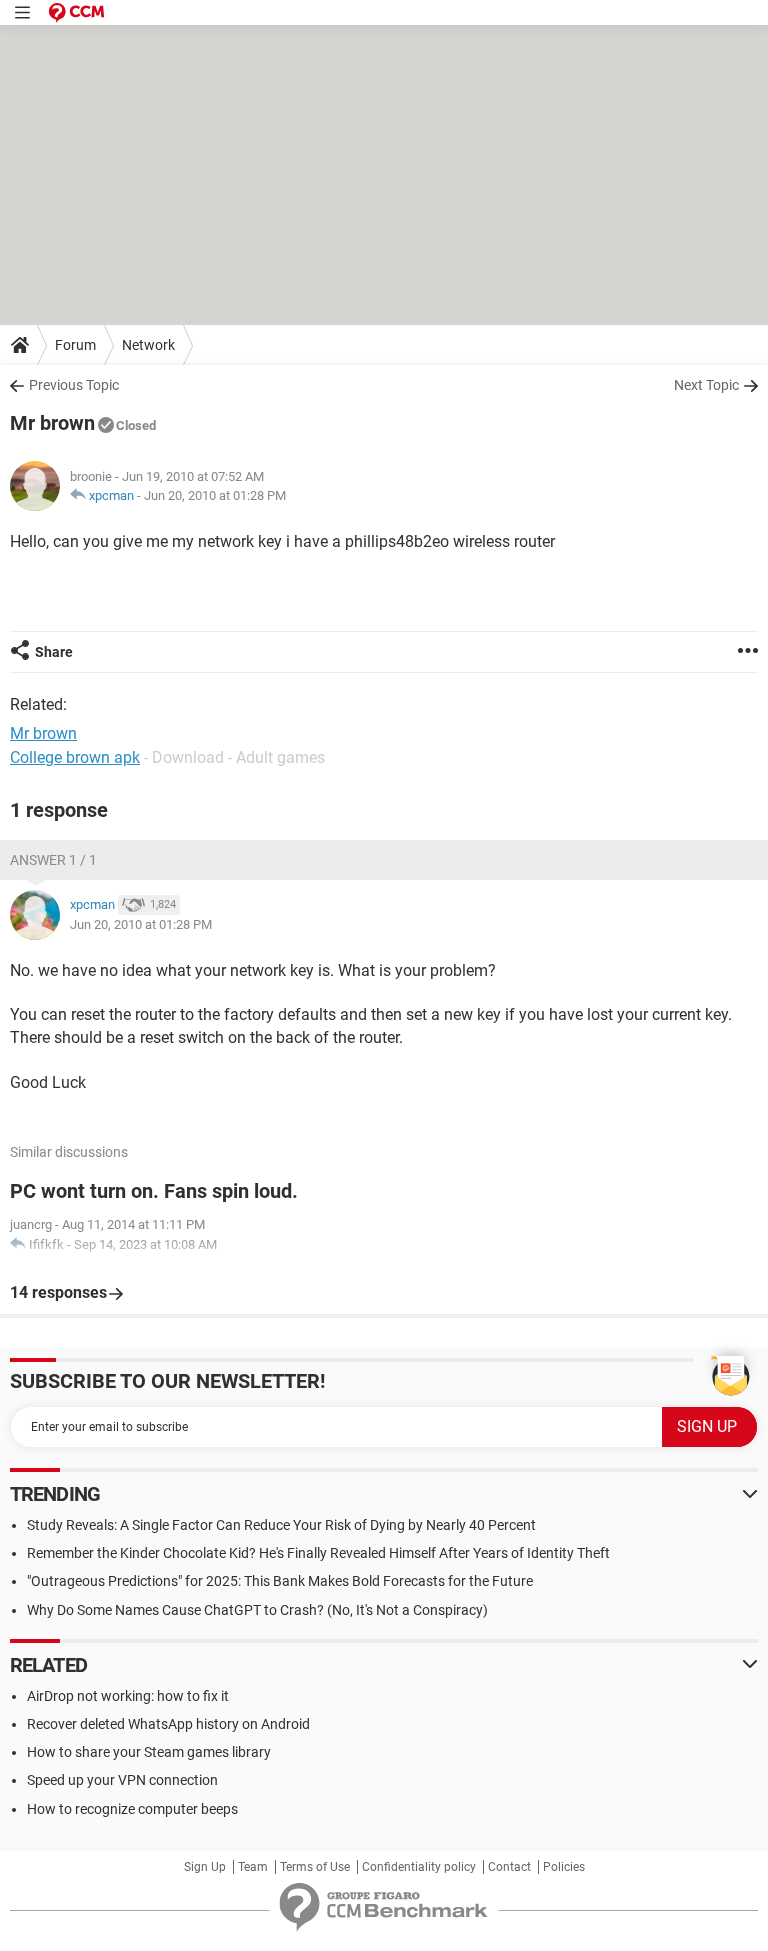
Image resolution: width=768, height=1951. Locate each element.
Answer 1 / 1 (53, 860)
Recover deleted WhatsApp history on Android (168, 1724)
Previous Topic (74, 385)
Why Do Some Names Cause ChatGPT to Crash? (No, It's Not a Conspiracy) (257, 1610)
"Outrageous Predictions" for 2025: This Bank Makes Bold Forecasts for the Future (280, 1581)
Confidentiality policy (419, 1867)
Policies (564, 1867)
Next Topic (706, 385)
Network (148, 345)
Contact (509, 1867)
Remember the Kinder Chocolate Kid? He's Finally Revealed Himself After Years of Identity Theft (318, 1553)
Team (253, 1867)
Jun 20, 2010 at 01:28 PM (215, 495)
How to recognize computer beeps (132, 1809)
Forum (75, 345)
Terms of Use (315, 1867)
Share (54, 652)
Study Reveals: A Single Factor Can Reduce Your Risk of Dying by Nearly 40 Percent (281, 1525)
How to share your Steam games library (149, 1752)
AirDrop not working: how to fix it (128, 1696)
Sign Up (205, 1867)
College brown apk (75, 757)
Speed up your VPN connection (122, 1780)
